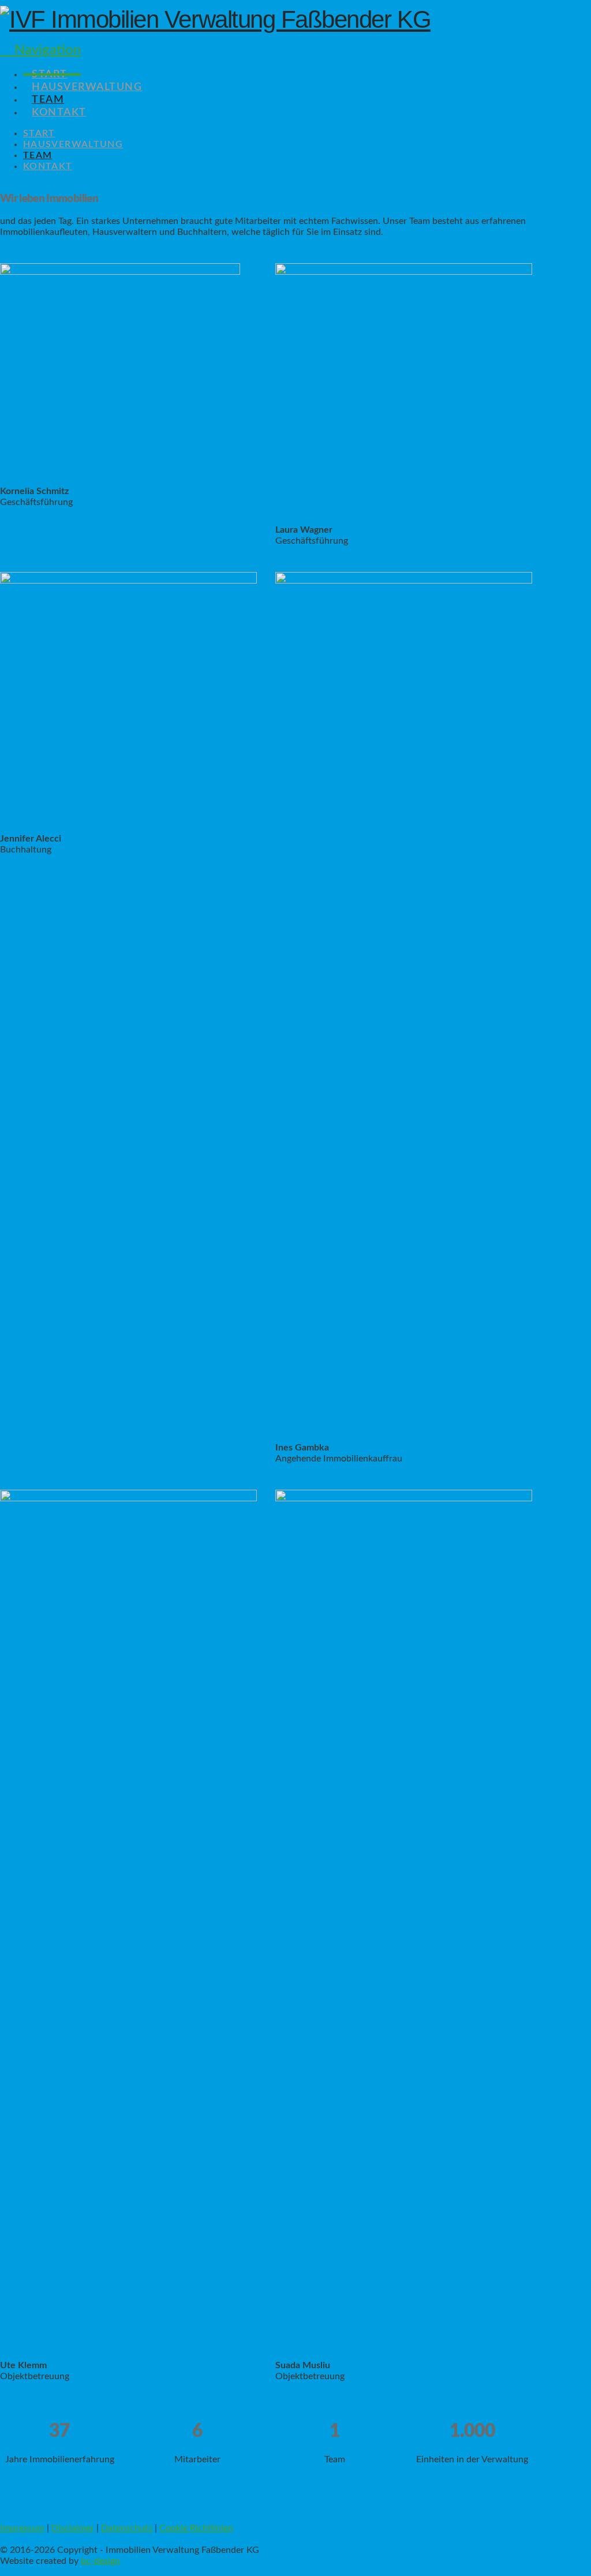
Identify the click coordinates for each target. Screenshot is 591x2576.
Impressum (22, 2528)
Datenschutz (127, 2528)
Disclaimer (73, 2528)
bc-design (100, 2561)
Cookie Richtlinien (196, 2528)
